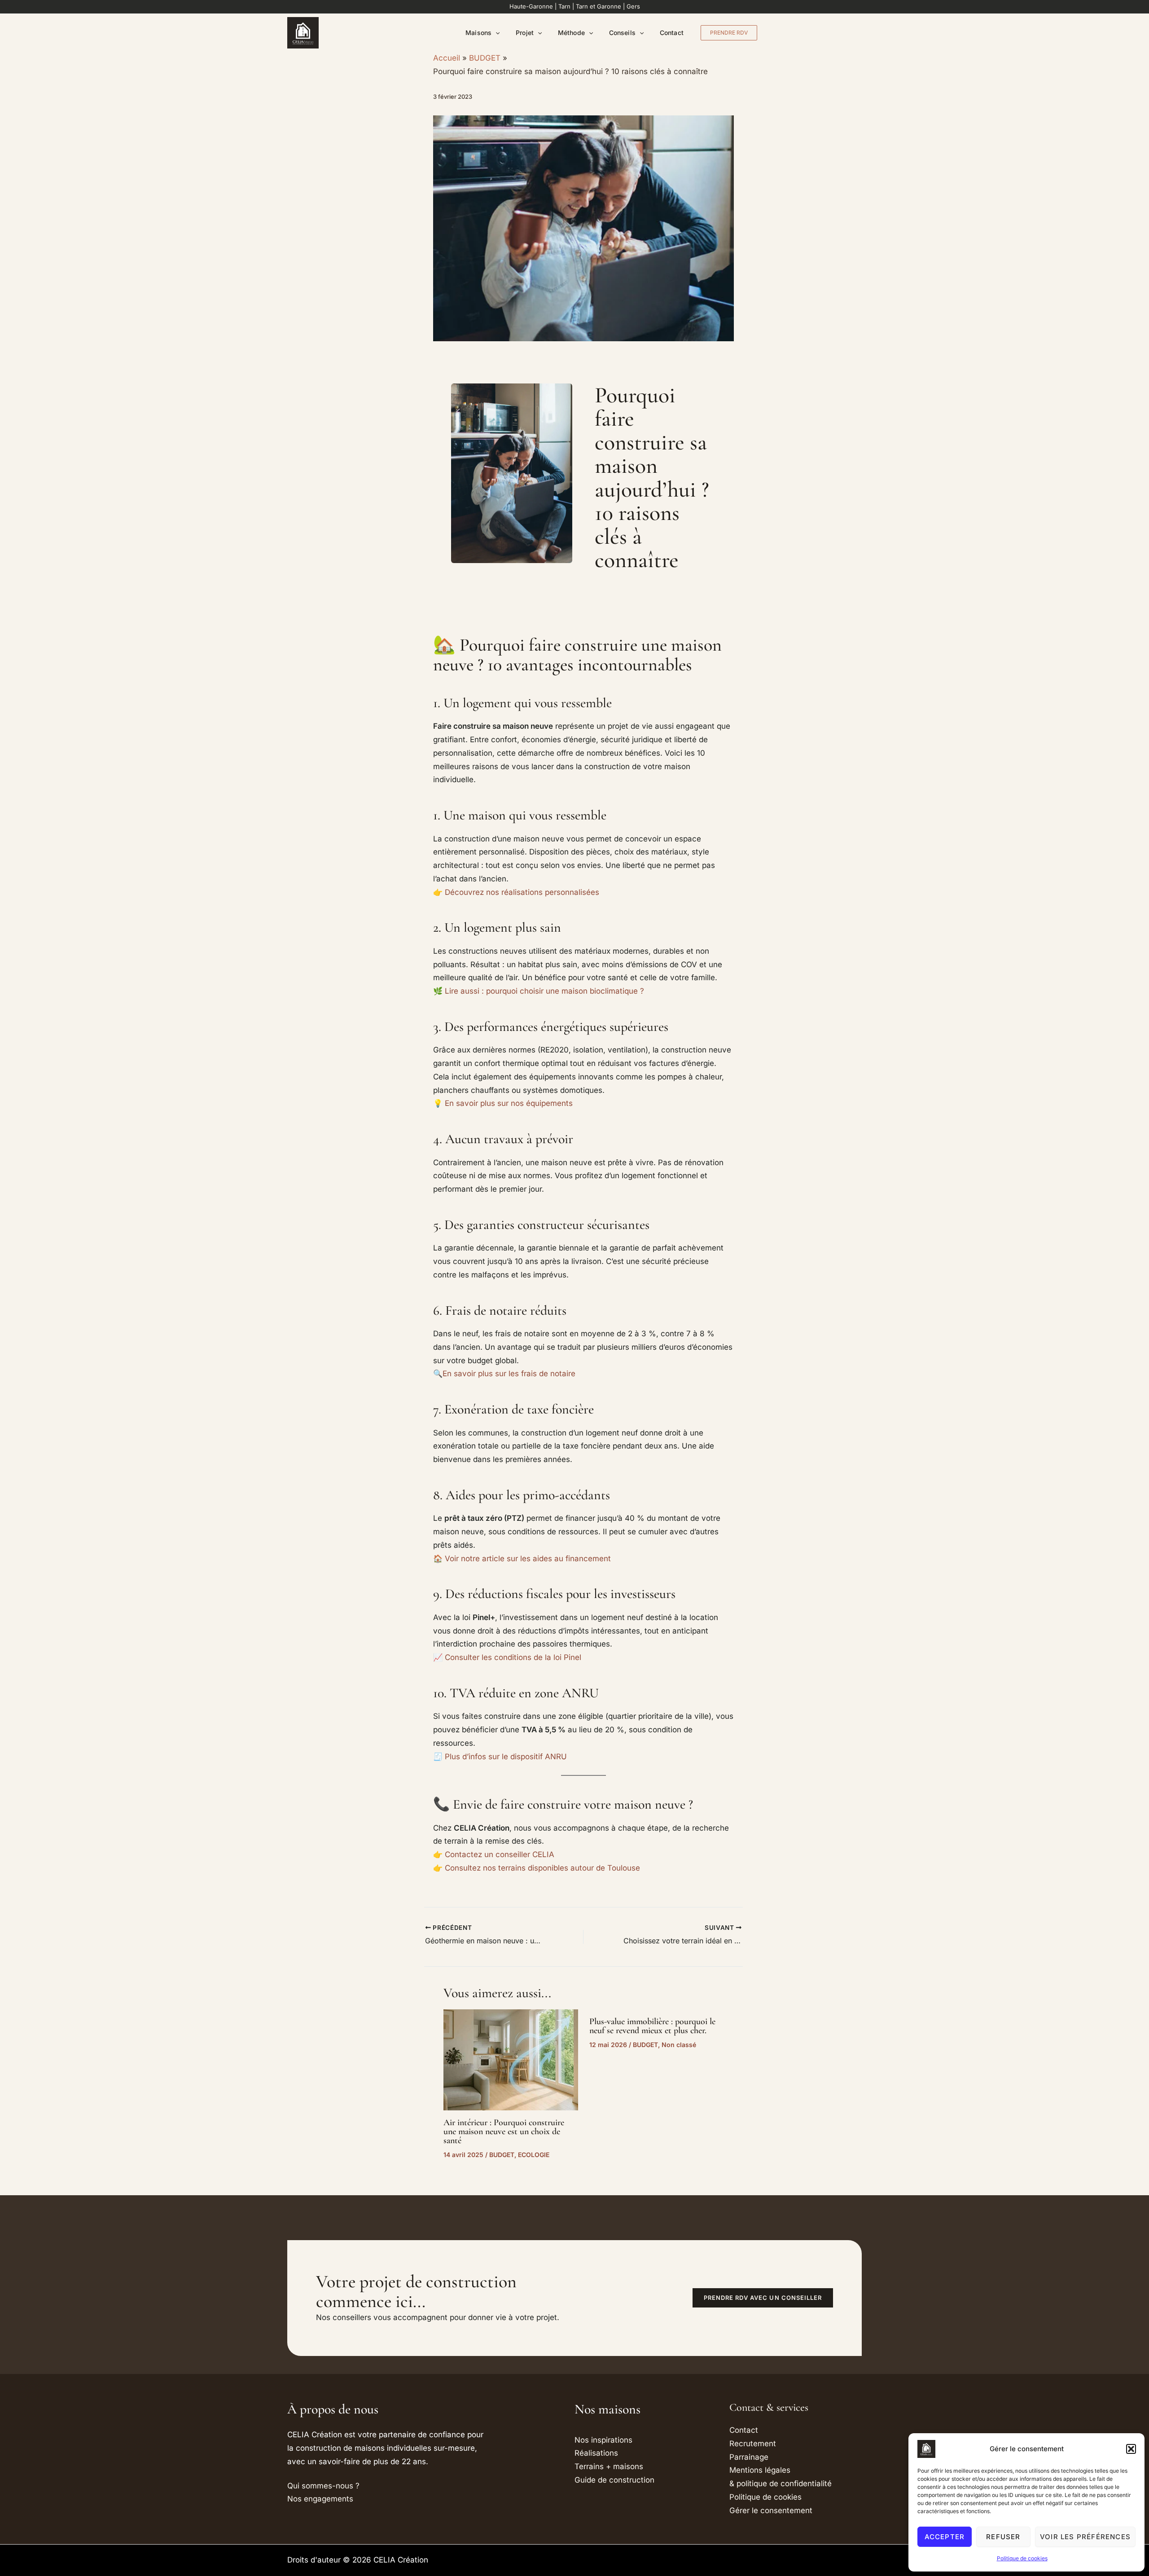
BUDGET (502, 2155)
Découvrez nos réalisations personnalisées (522, 892)
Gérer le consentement (771, 2510)
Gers (633, 6)
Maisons (478, 33)
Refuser (1003, 2537)
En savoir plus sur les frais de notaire (509, 1374)
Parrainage (749, 2457)
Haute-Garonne (531, 6)
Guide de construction (614, 2480)
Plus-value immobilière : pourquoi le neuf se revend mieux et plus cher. (652, 2026)
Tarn (564, 6)
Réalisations (596, 2453)
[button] (1131, 2449)
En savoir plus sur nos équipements (509, 1103)
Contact (672, 33)
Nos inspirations (603, 2440)
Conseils (622, 33)
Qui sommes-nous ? (323, 2486)
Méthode (571, 33)
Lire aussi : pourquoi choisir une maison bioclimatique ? (544, 991)
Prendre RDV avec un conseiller (763, 2298)
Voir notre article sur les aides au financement (528, 1559)
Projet (524, 33)
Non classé (679, 2045)
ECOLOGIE (534, 2155)
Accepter (945, 2537)
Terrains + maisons (609, 2466)
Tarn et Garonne (599, 6)
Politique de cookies (1022, 2558)
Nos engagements (320, 2499)
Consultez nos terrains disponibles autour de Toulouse (542, 1868)
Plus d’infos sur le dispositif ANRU (506, 1757)
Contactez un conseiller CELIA (500, 1854)
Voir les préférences (1085, 2537)
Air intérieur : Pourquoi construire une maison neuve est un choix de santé (504, 2131)
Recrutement (753, 2444)
